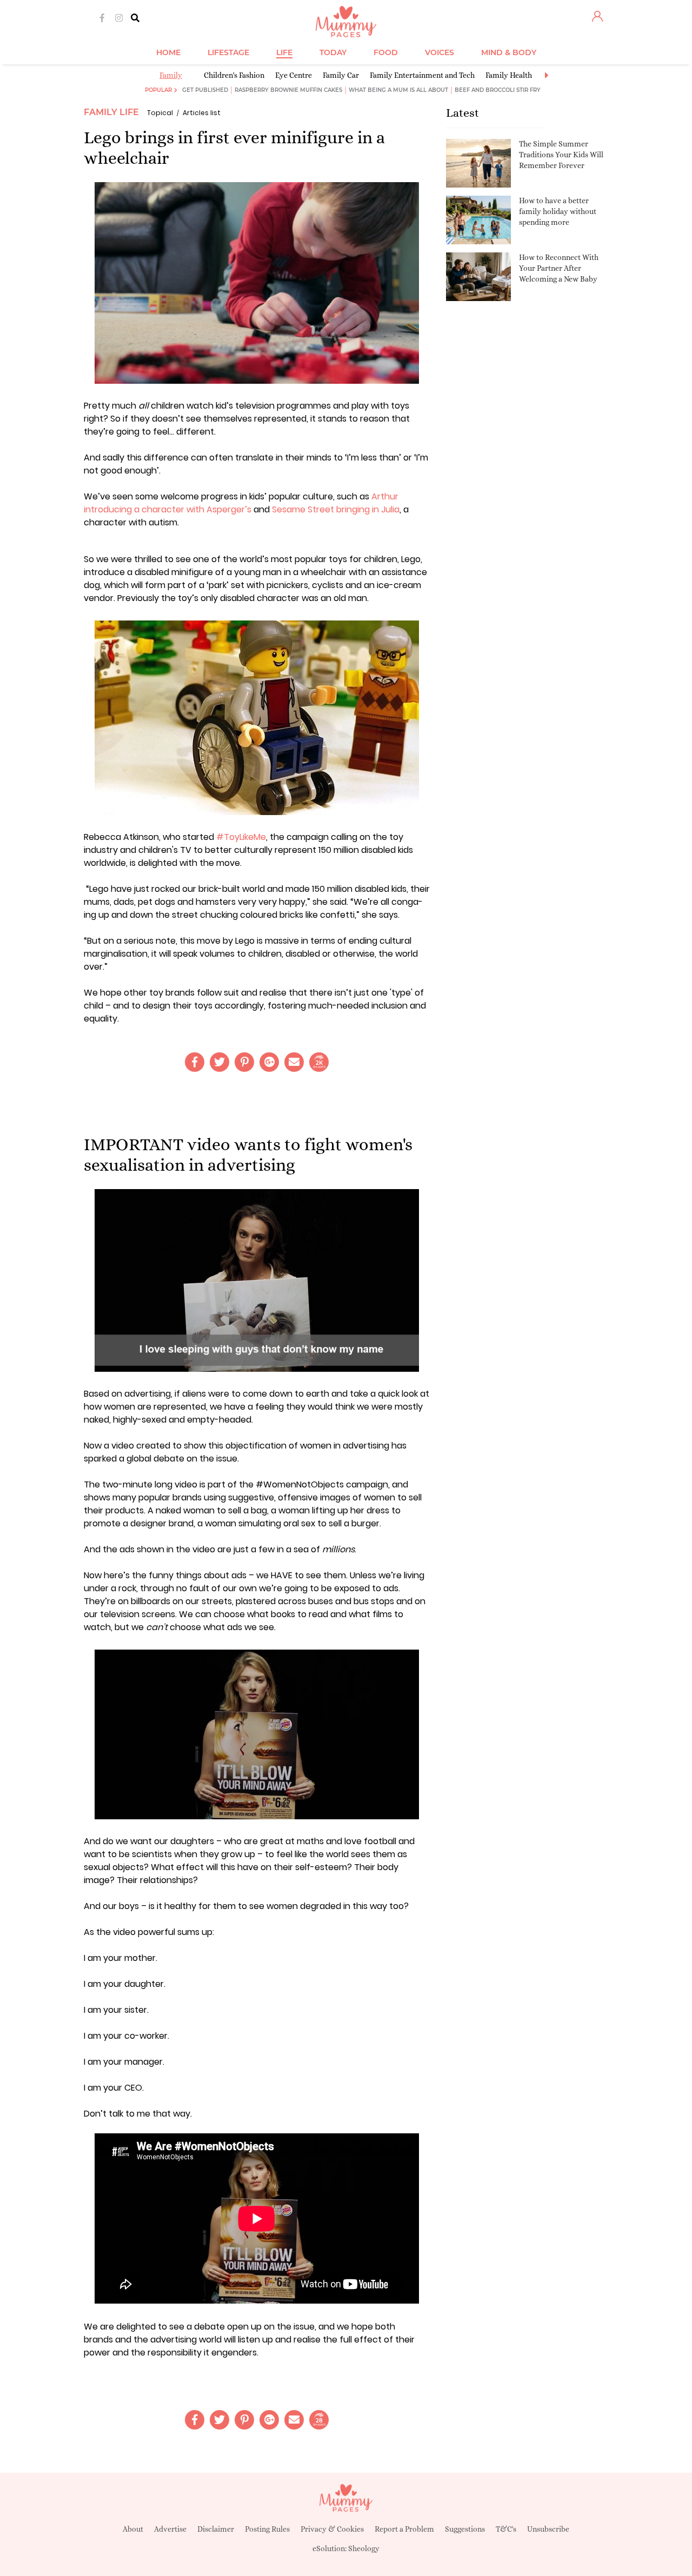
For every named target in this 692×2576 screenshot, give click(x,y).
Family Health (509, 75)
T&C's (506, 2529)
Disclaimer (216, 2529)
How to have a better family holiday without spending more (558, 211)
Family (171, 75)
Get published (205, 90)
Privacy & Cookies (332, 2529)
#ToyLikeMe (241, 837)
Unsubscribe (548, 2529)
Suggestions (465, 2529)
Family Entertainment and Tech (422, 75)
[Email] (294, 1062)
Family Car (341, 75)
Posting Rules (267, 2529)
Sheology (364, 2548)
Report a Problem (404, 2529)
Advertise (170, 2529)
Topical (160, 113)
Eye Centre (294, 75)
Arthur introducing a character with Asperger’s (241, 503)
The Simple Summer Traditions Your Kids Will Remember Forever (561, 154)
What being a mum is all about (398, 90)
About (133, 2529)
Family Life (111, 112)
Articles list (202, 113)
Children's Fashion (234, 75)
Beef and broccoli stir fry (498, 90)
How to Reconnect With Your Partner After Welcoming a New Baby (559, 268)
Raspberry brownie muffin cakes (288, 90)
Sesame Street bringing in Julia (336, 509)
